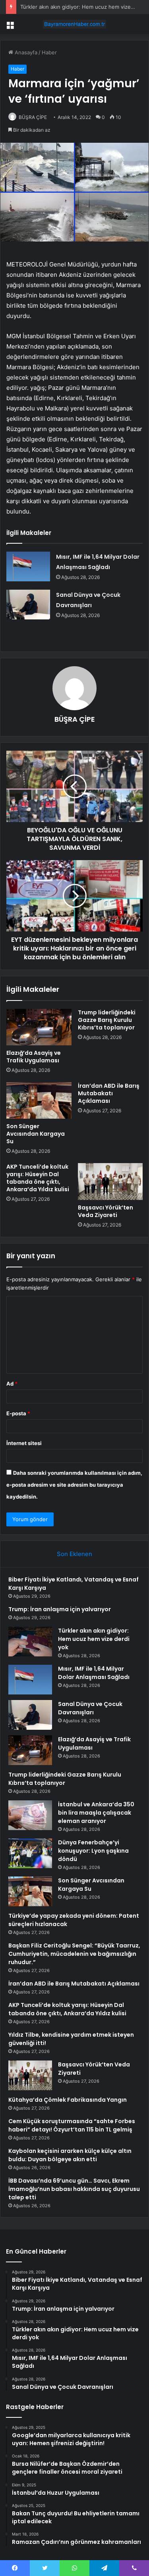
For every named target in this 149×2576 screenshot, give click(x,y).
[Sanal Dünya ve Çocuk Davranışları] (28, 605)
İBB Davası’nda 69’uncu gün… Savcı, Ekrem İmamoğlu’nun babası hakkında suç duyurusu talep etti (74, 2189)
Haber (49, 52)
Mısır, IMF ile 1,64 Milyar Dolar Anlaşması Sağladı (94, 1673)
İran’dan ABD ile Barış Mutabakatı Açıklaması (109, 1093)
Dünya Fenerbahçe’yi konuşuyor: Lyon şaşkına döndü (93, 1851)
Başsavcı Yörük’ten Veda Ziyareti (105, 1211)
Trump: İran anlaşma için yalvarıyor (60, 1609)
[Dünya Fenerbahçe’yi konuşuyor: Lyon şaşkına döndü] (30, 1853)
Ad (12, 1384)
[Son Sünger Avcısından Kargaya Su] (39, 1100)
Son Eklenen (74, 1554)
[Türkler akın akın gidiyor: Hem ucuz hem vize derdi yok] (30, 1642)
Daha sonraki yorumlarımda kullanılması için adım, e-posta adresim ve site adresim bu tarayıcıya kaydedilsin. (74, 1485)
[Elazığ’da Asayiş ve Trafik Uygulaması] (39, 1027)
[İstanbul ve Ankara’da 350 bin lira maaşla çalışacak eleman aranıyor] (30, 1815)
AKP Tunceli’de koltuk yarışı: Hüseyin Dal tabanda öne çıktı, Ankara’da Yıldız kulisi (38, 1178)
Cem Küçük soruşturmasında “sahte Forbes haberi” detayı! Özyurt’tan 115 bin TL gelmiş (72, 2125)
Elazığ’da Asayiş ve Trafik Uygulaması (34, 1057)
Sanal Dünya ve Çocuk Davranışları (90, 1708)
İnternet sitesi (24, 1443)
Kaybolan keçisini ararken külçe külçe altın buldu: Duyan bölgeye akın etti (70, 2155)
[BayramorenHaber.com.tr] (75, 24)
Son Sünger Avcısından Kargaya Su (36, 1134)
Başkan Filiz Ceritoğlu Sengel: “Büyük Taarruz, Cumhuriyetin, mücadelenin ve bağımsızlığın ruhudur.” (74, 1954)
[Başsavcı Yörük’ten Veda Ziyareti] (110, 1181)
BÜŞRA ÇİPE (33, 117)
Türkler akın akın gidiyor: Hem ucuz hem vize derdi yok (94, 1639)
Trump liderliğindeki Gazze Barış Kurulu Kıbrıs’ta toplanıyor (107, 1020)
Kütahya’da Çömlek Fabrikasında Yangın (68, 2100)
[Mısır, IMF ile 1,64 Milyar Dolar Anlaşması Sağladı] (28, 566)
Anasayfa (25, 52)
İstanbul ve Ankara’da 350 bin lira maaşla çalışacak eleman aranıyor (96, 1813)
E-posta (18, 1413)
